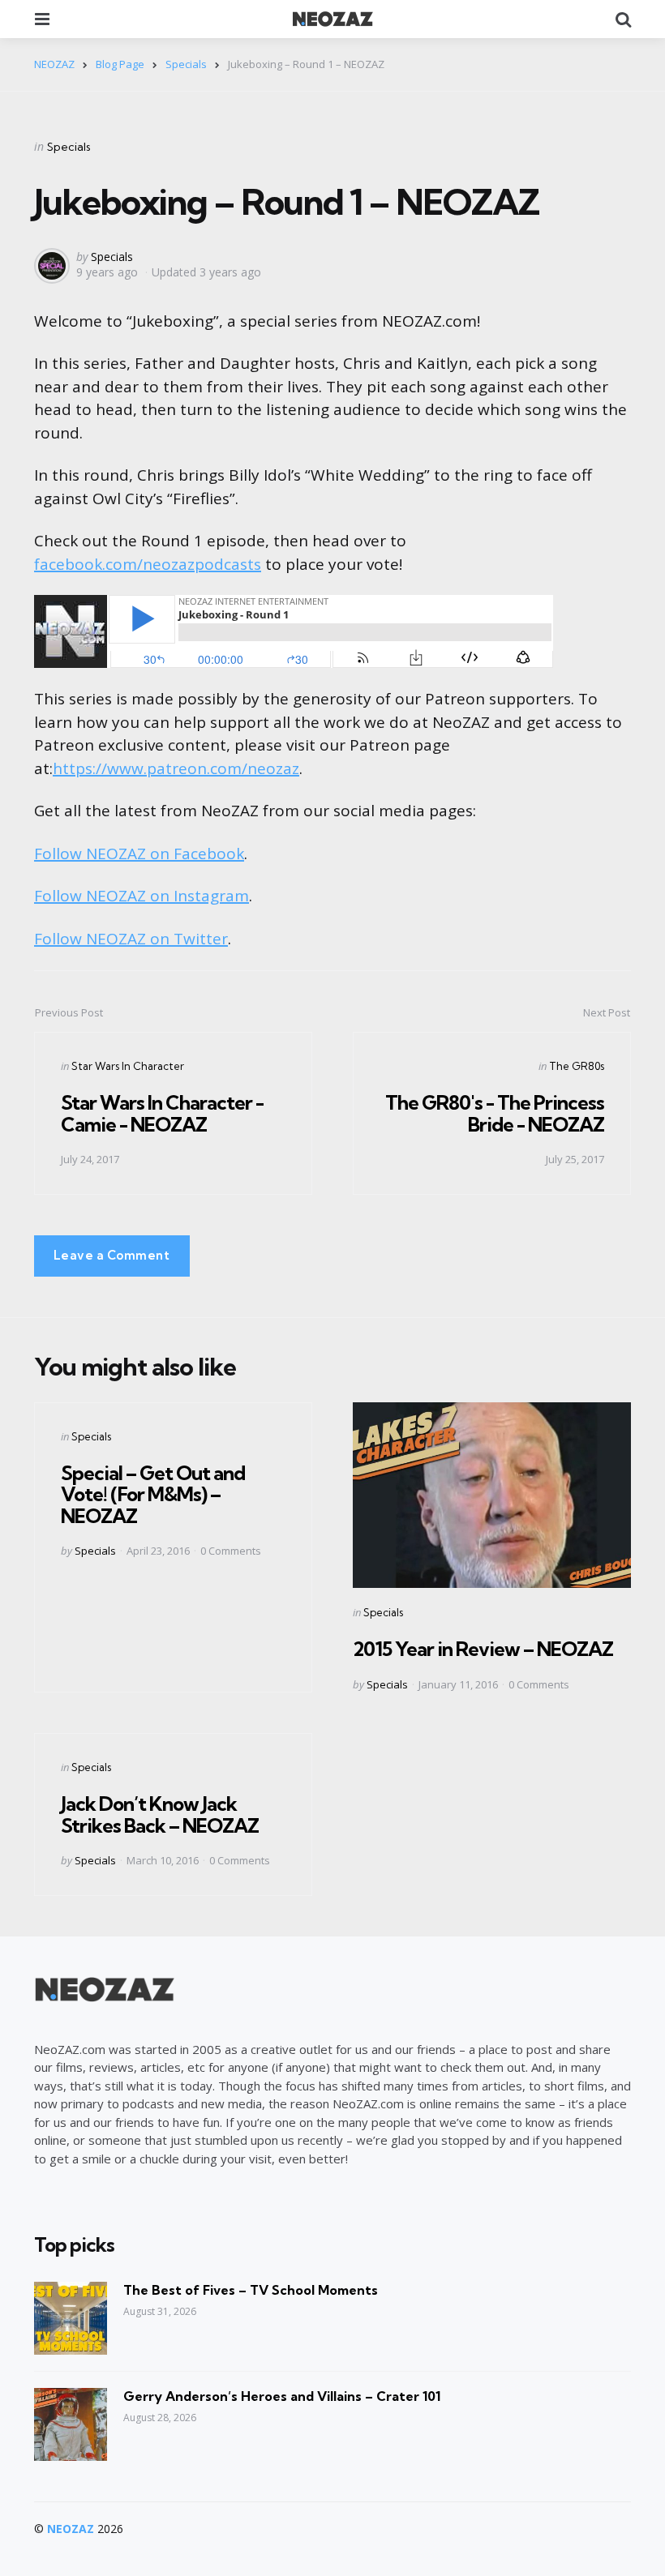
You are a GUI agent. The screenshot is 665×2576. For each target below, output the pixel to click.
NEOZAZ (71, 2529)
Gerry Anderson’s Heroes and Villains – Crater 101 (282, 2396)
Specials (69, 147)
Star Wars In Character (128, 1066)
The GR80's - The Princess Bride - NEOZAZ (495, 1113)
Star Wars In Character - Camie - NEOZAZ (162, 1113)
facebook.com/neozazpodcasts (148, 564)
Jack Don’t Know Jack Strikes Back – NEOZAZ (160, 1814)
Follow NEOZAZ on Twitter (131, 939)
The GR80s (577, 1066)
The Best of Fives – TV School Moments (251, 2290)
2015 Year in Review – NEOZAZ (483, 1649)
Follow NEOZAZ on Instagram (142, 896)
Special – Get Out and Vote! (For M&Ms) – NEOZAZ (153, 1494)
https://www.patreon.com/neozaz (176, 768)
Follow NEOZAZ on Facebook (139, 854)
